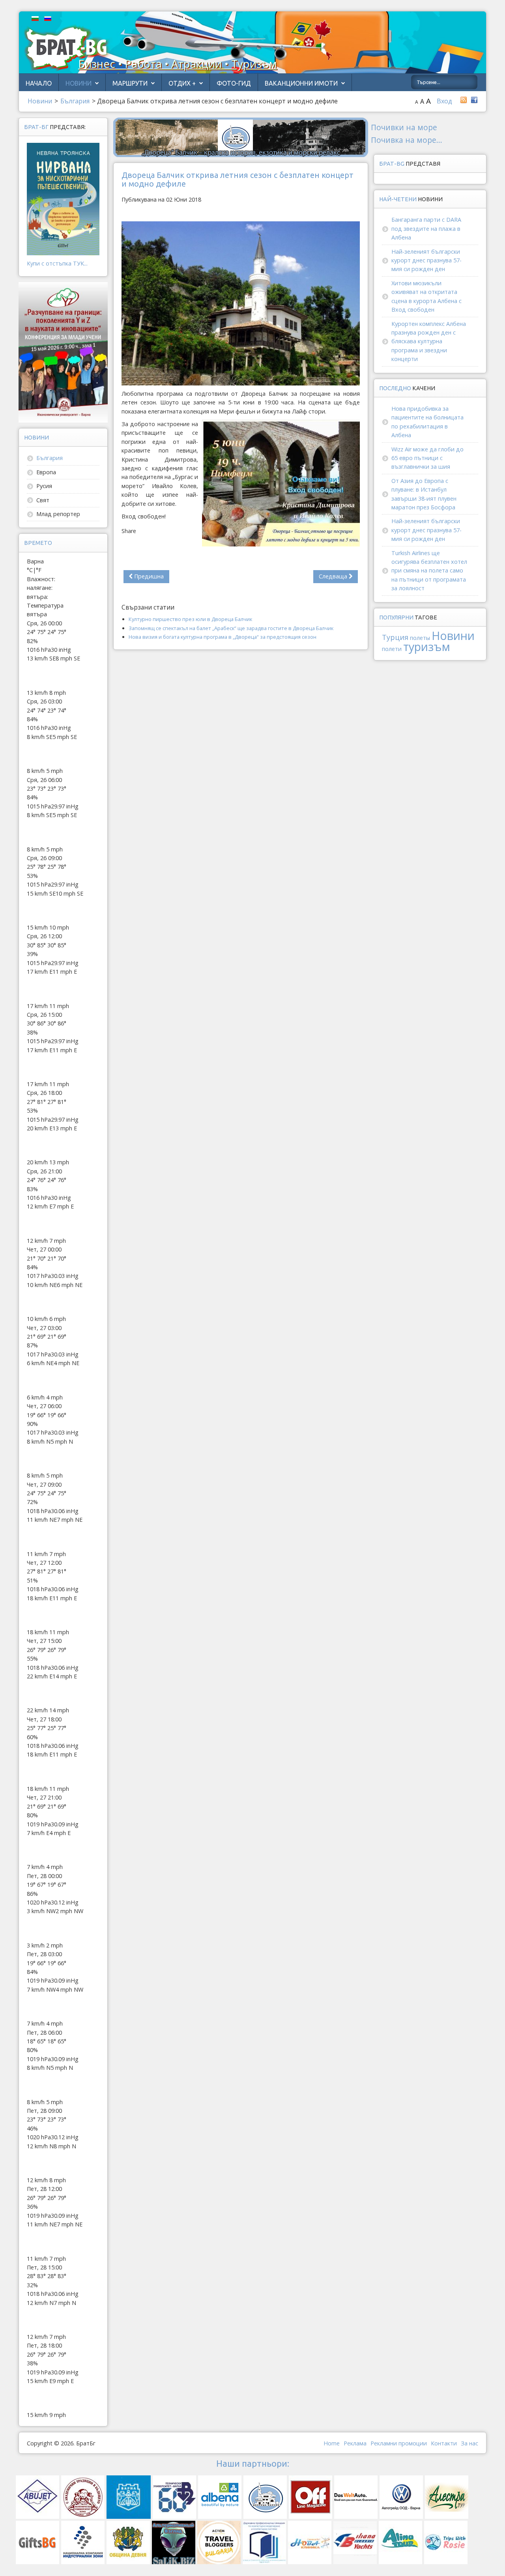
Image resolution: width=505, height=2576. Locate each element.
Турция (395, 637)
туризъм (427, 646)
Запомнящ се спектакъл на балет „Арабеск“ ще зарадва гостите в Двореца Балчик (231, 628)
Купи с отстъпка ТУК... (57, 263)
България (50, 458)
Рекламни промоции (399, 2443)
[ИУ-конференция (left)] (63, 352)
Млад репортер (58, 514)
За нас (469, 2443)
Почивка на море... (407, 140)
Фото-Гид (234, 83)
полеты (420, 638)
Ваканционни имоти (301, 83)
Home (332, 2443)
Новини (79, 83)
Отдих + (182, 83)
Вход (444, 101)
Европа (46, 472)
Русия (44, 486)
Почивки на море (404, 127)
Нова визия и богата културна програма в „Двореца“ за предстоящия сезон (223, 637)
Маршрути (130, 83)
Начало (39, 83)
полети (392, 649)
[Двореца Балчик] (241, 137)
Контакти (444, 2443)
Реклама (355, 2443)
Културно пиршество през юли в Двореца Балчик (190, 619)
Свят (43, 500)
